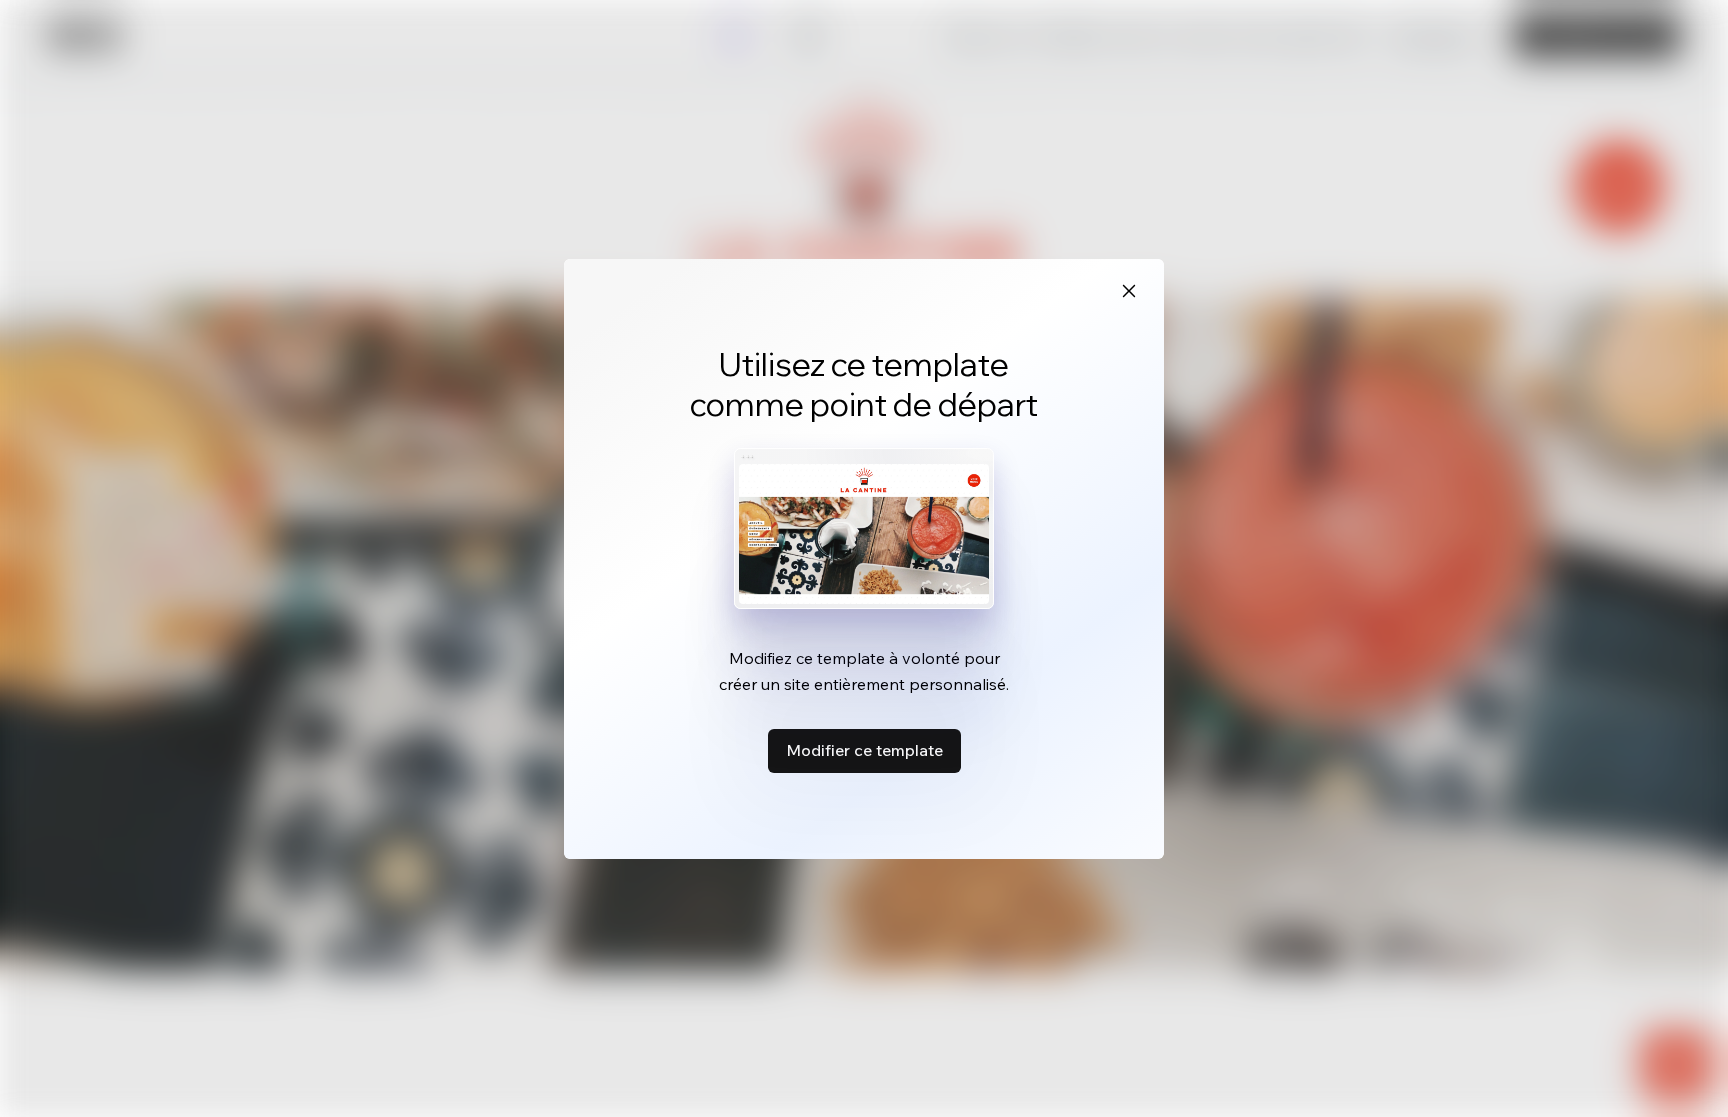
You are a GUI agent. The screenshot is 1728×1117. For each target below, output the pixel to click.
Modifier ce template (864, 750)
